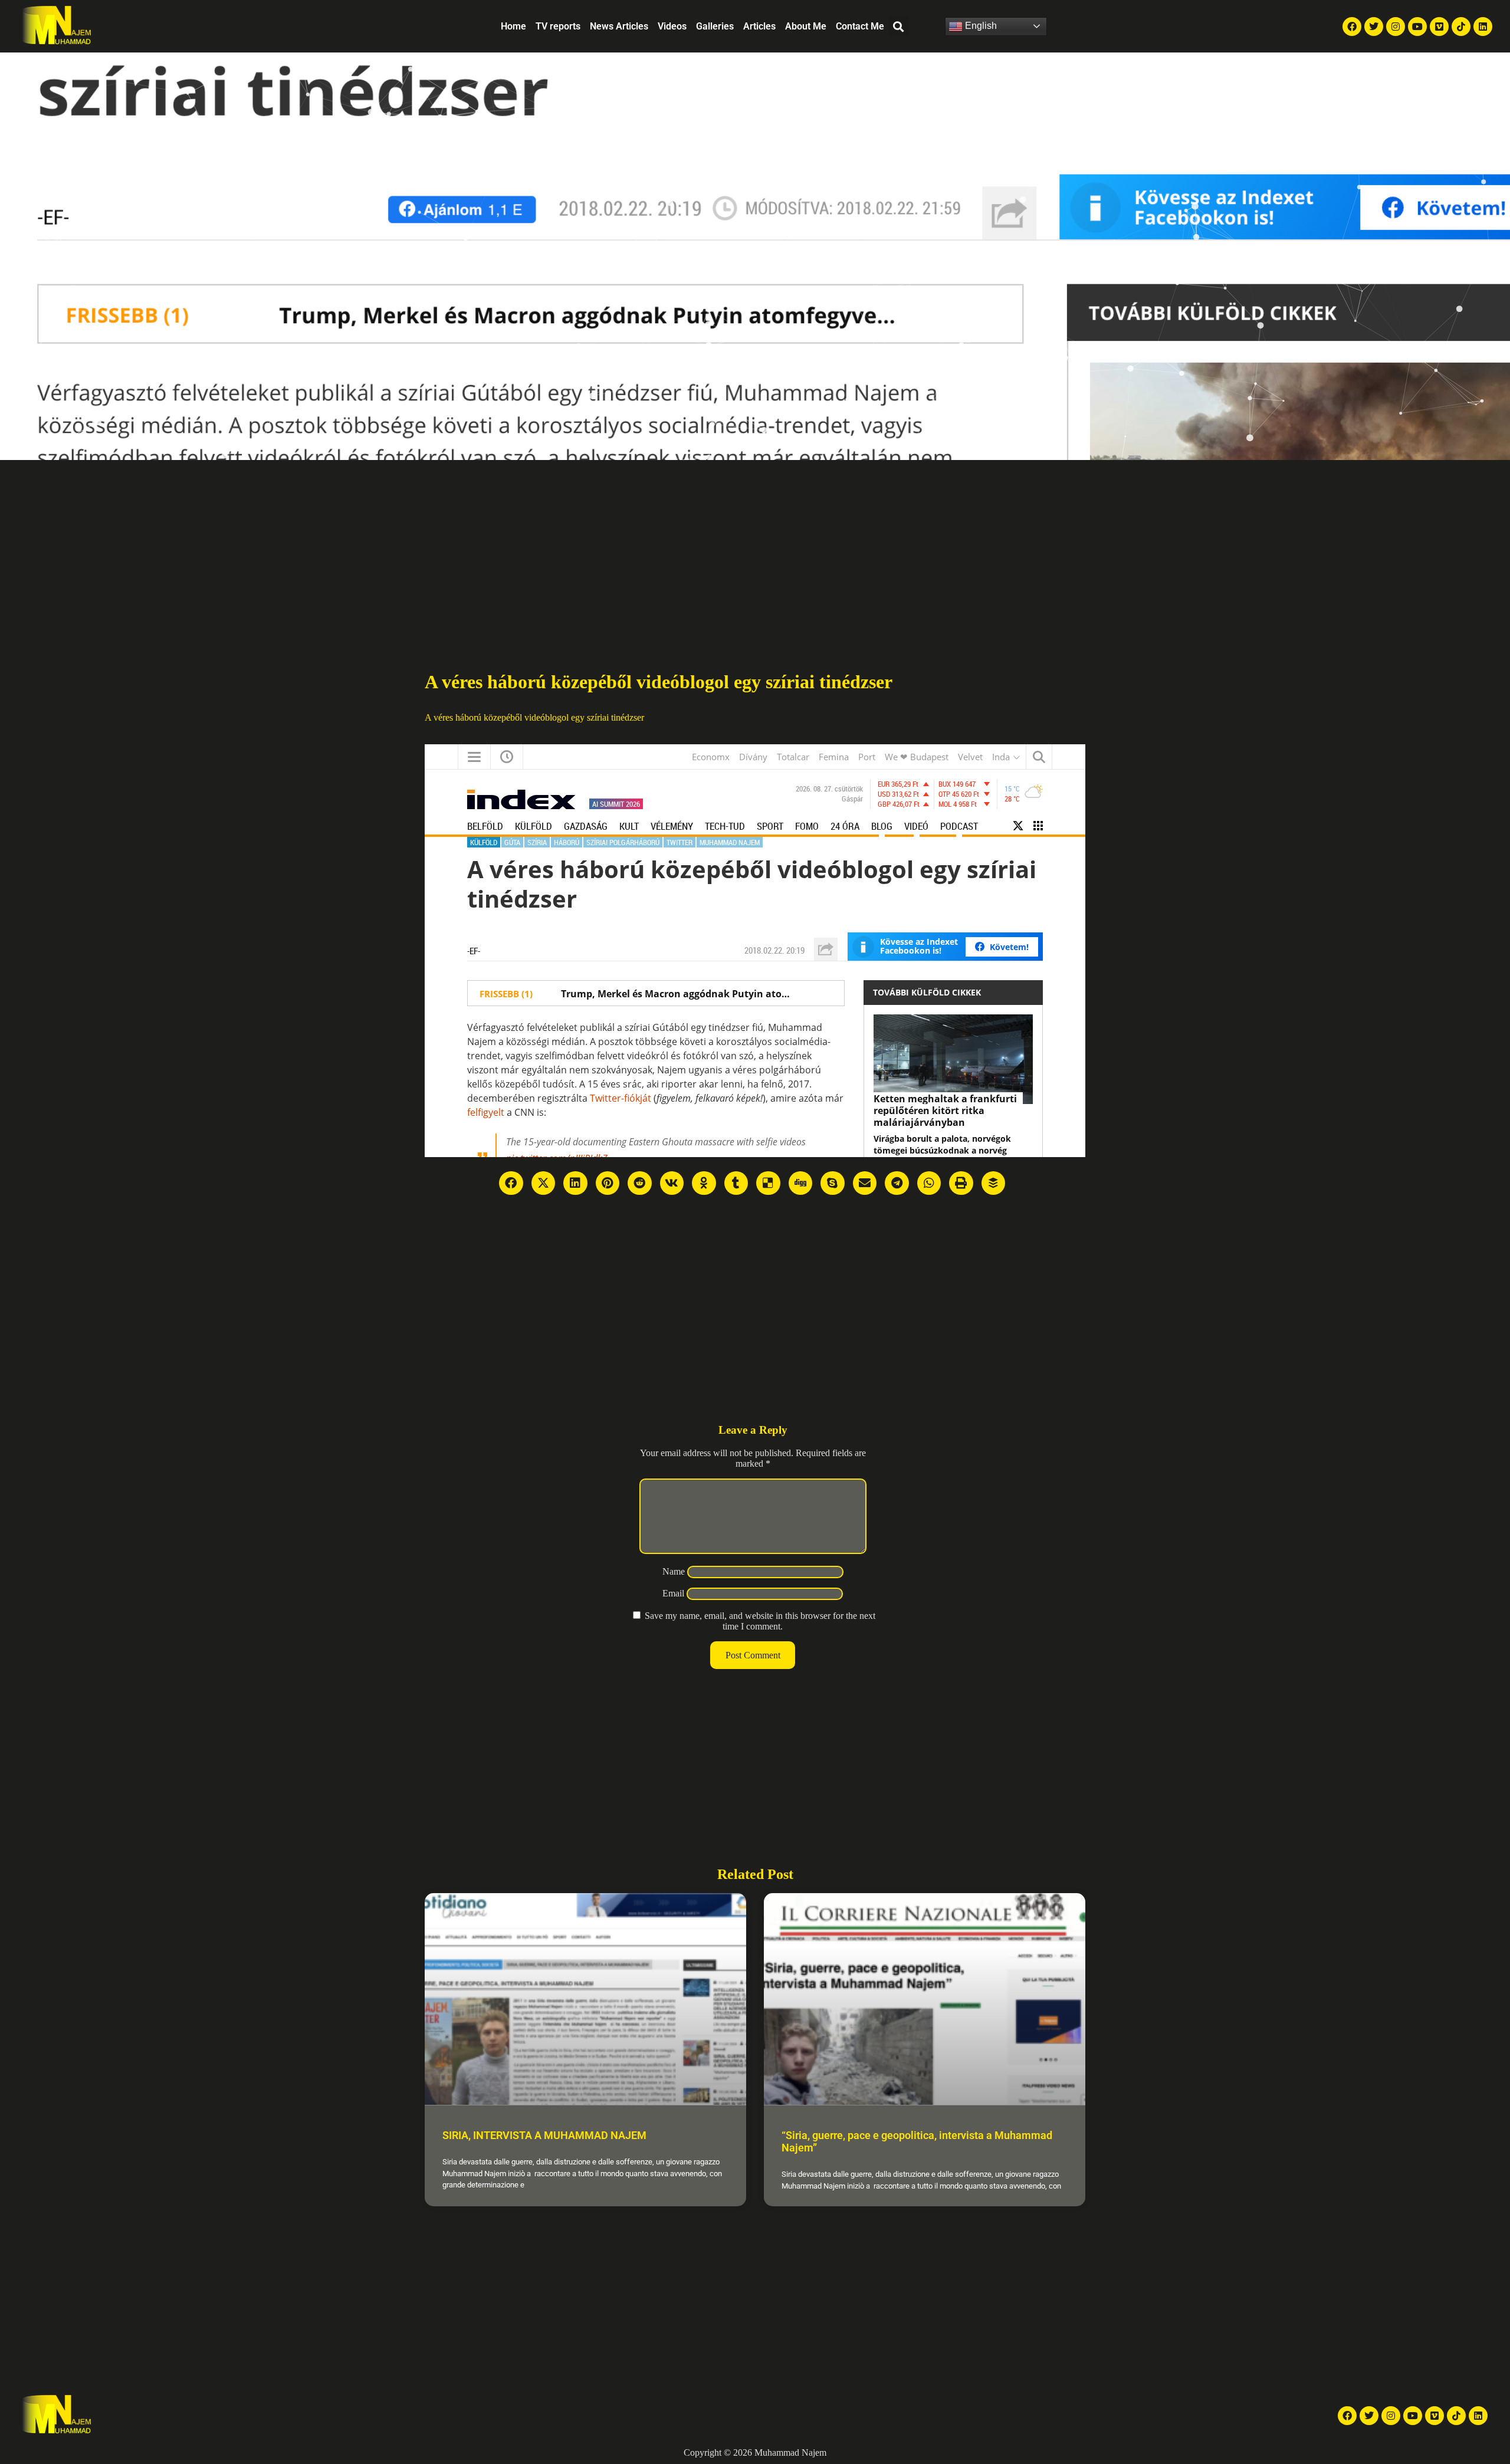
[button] (899, 26)
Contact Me (860, 26)
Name (674, 1571)
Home (513, 26)
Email (673, 1593)
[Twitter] (1374, 27)
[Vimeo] (1439, 27)
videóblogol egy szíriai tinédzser (584, 717)
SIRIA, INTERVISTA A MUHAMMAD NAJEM (544, 2135)
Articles (759, 26)
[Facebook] (1352, 27)
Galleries (715, 26)
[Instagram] (1396, 27)
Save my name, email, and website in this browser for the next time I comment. (760, 1621)
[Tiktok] (1461, 27)
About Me (806, 26)
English (980, 26)
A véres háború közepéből (473, 717)
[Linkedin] (1483, 27)
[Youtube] (1417, 27)
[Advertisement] (755, 548)
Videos (672, 26)
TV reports (558, 26)
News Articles (619, 26)
